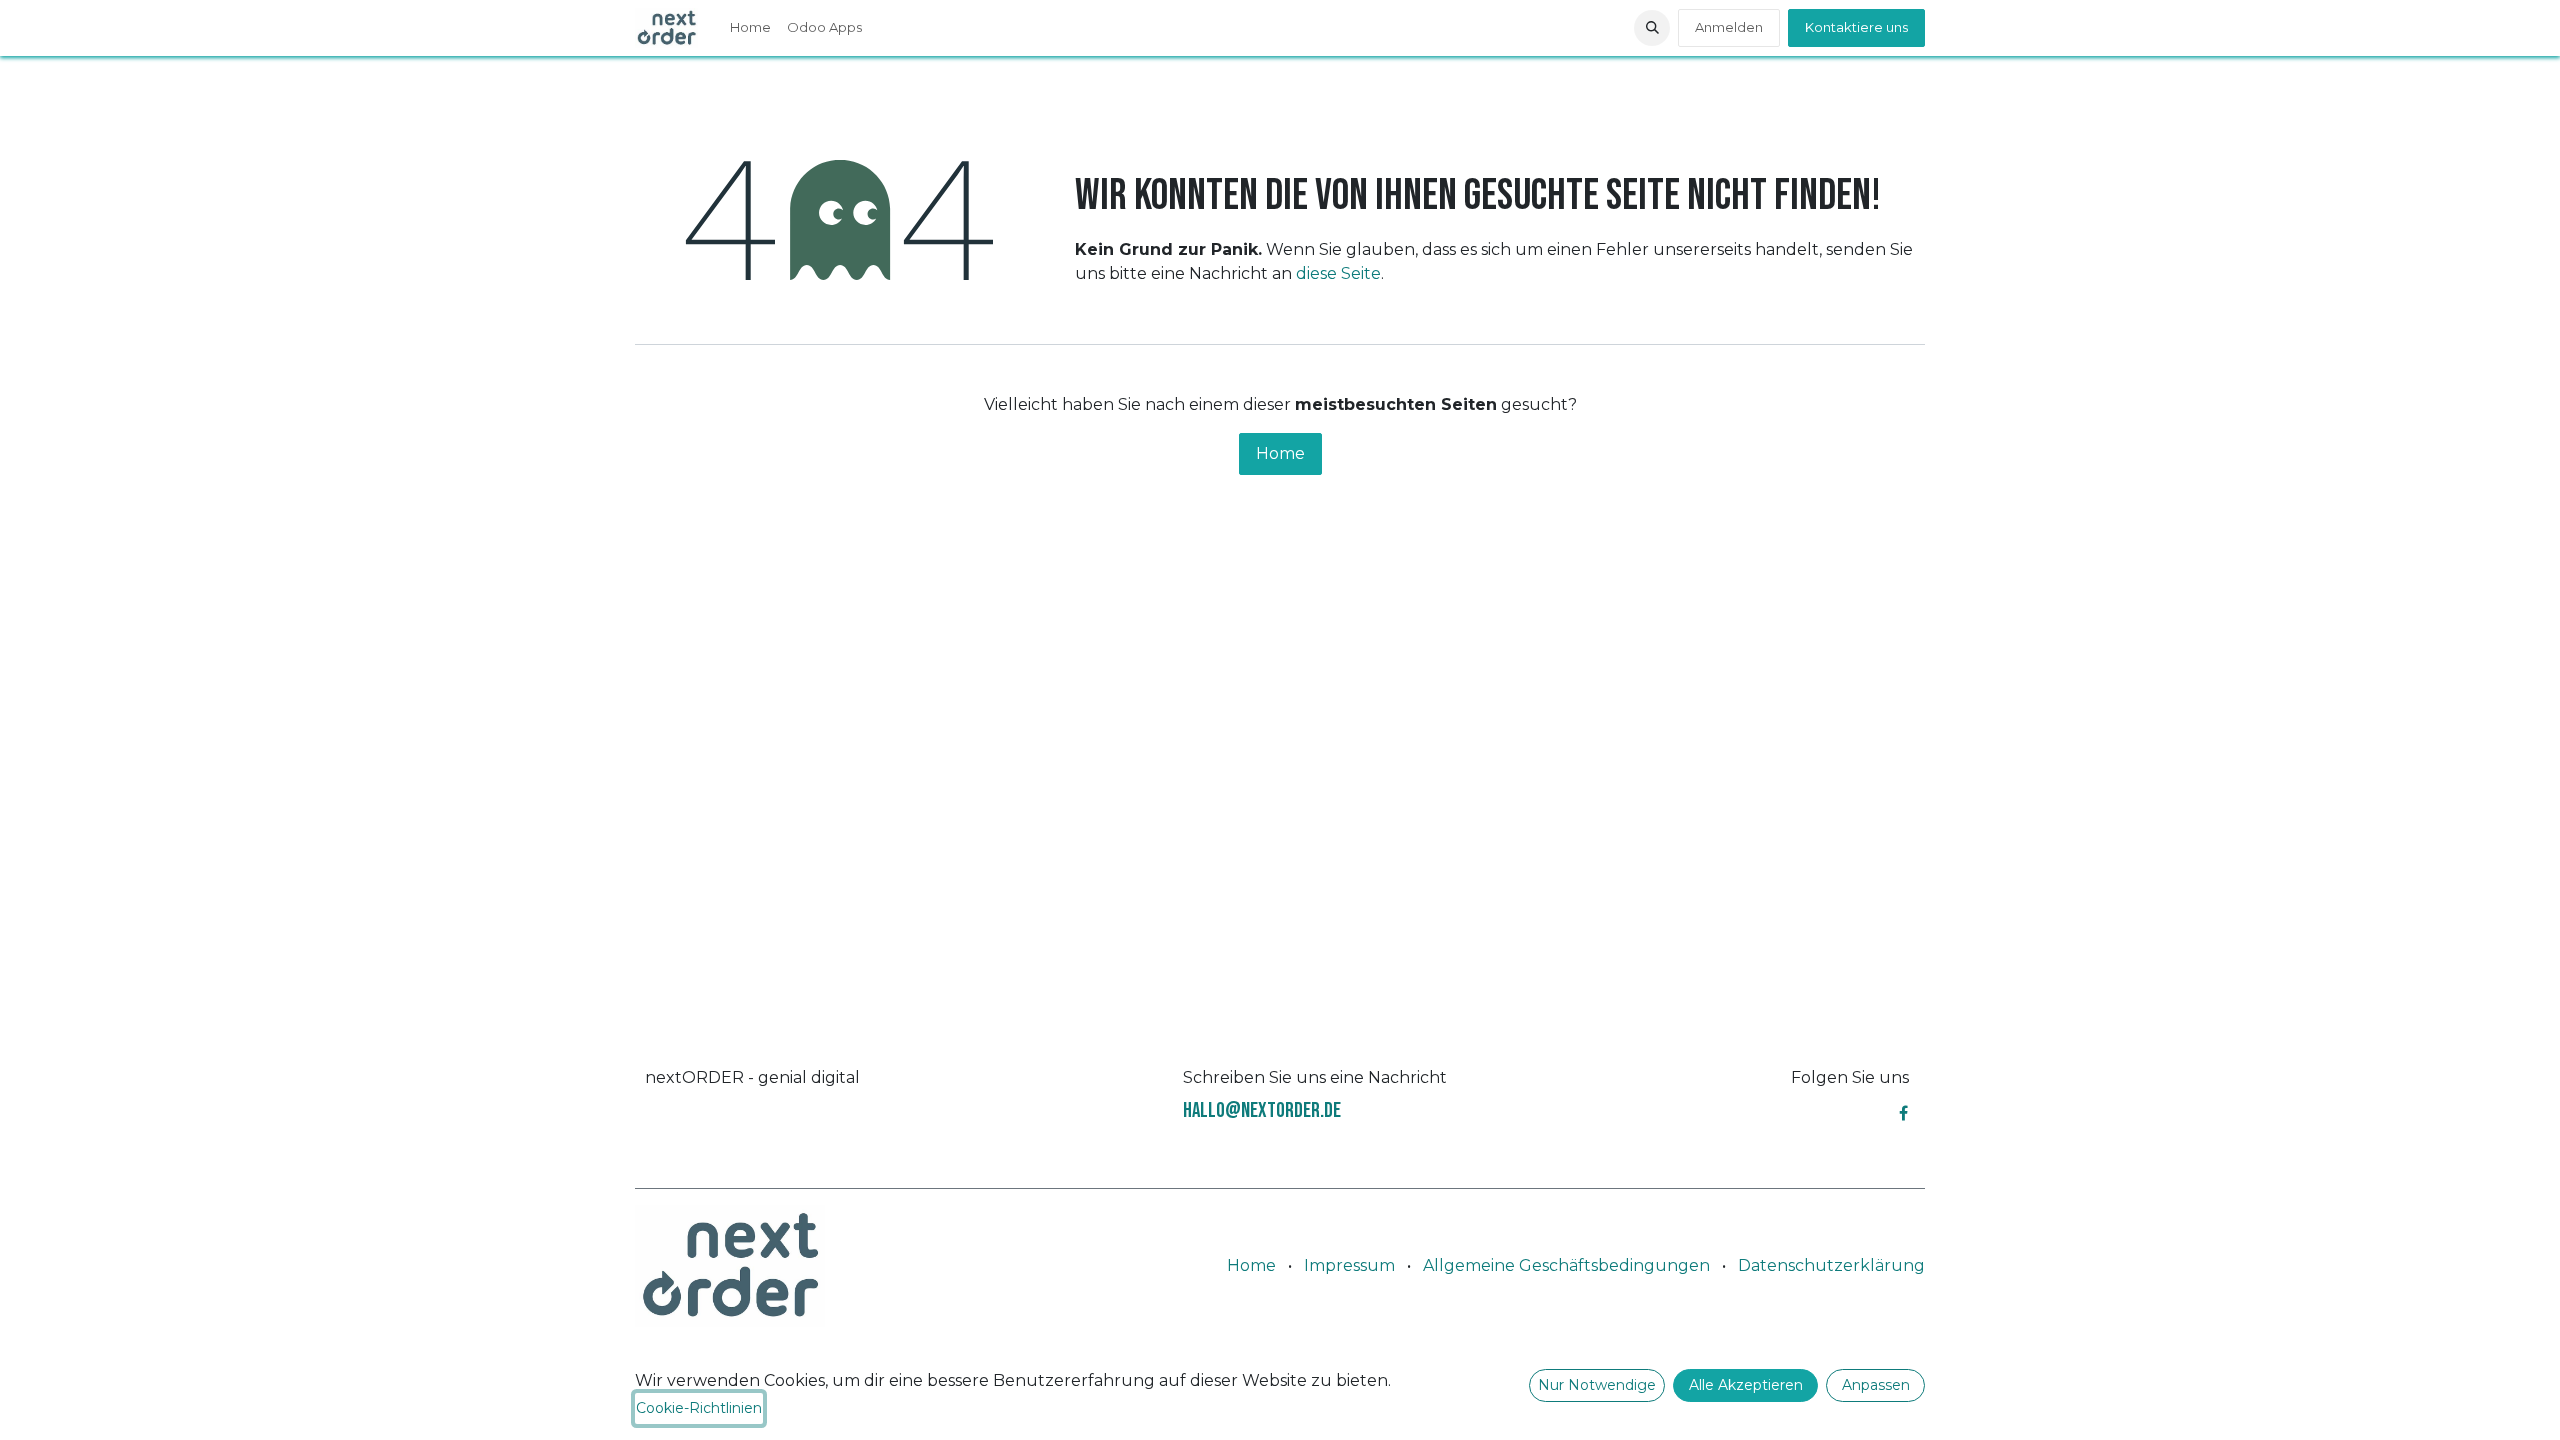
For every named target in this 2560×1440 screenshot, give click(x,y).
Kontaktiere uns (1856, 27)
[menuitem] (750, 28)
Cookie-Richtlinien (699, 1408)
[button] (1652, 28)
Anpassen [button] (1876, 1385)
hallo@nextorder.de (1262, 1110)
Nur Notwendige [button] (1597, 1385)
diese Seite (1338, 273)
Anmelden (1729, 27)
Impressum (1349, 1265)
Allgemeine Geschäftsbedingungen (1566, 1265)
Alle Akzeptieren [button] (1746, 1385)
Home (1280, 453)
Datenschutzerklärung (1831, 1265)
